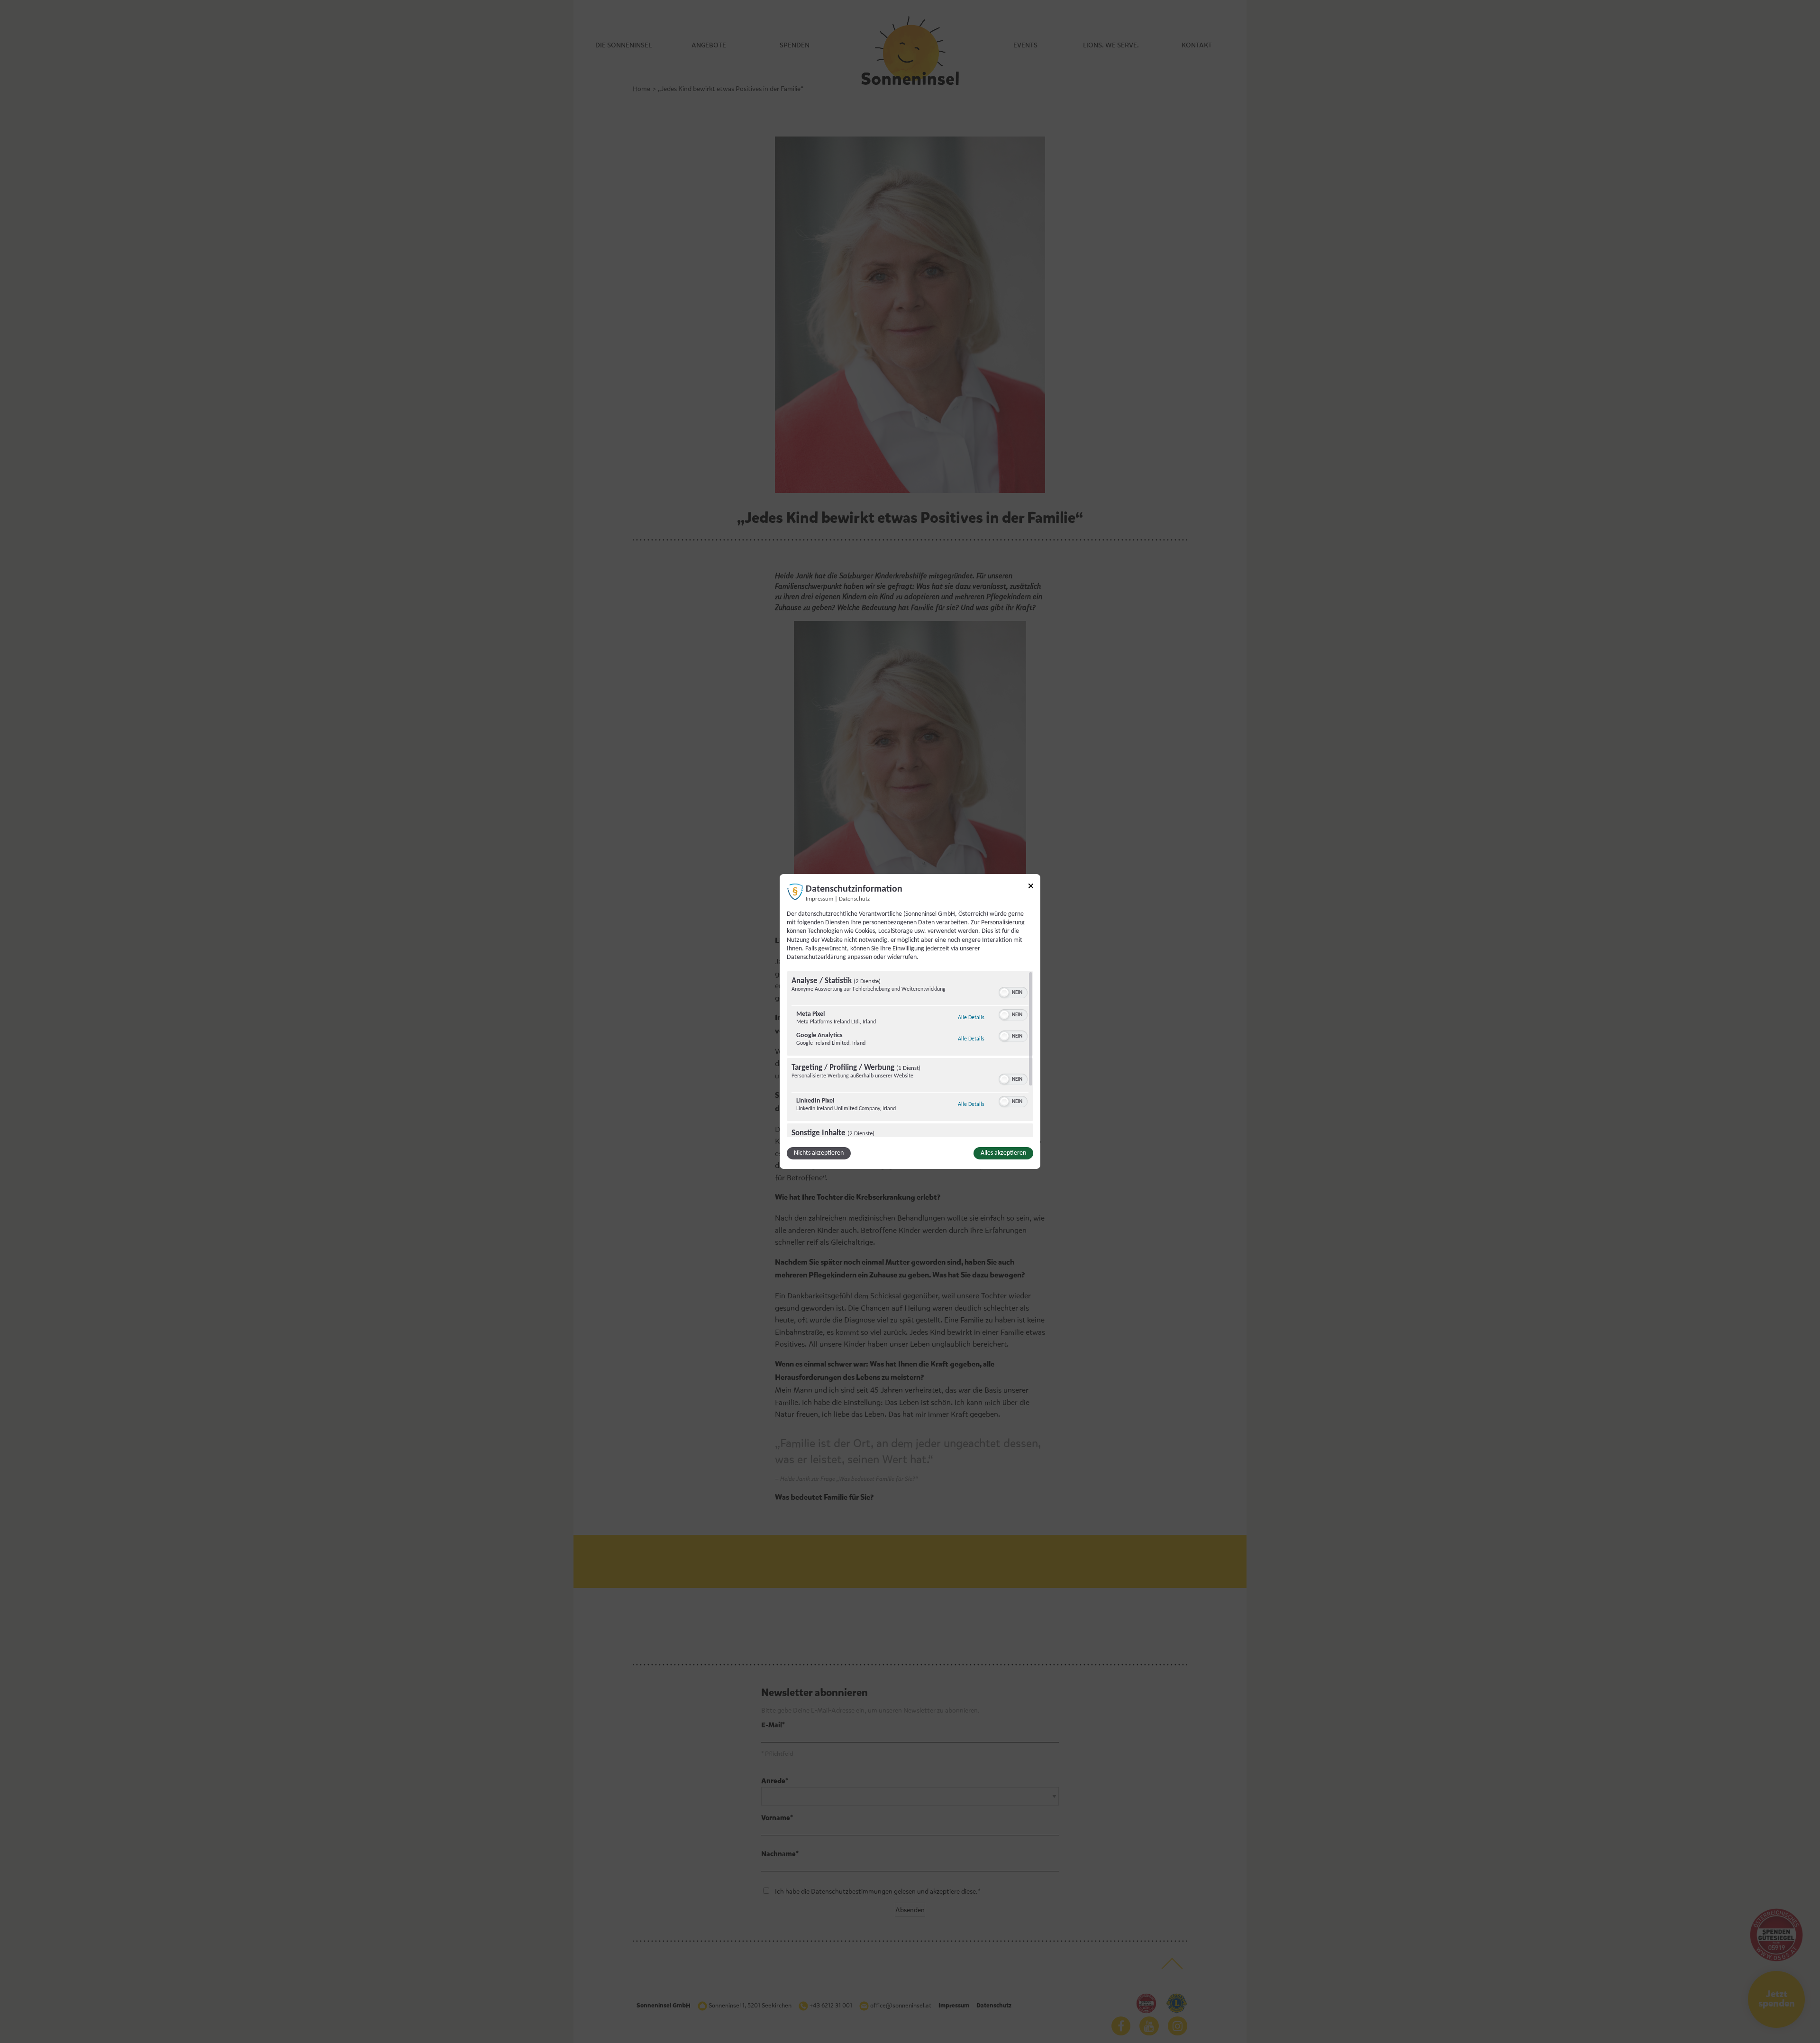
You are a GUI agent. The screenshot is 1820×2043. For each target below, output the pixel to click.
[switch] (1013, 992)
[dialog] (910, 1021)
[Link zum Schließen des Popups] (1031, 888)
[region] (910, 1054)
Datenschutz (854, 899)
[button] (1004, 993)
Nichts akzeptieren (819, 1153)
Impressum (819, 899)
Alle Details (971, 1017)
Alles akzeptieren (1003, 1153)
